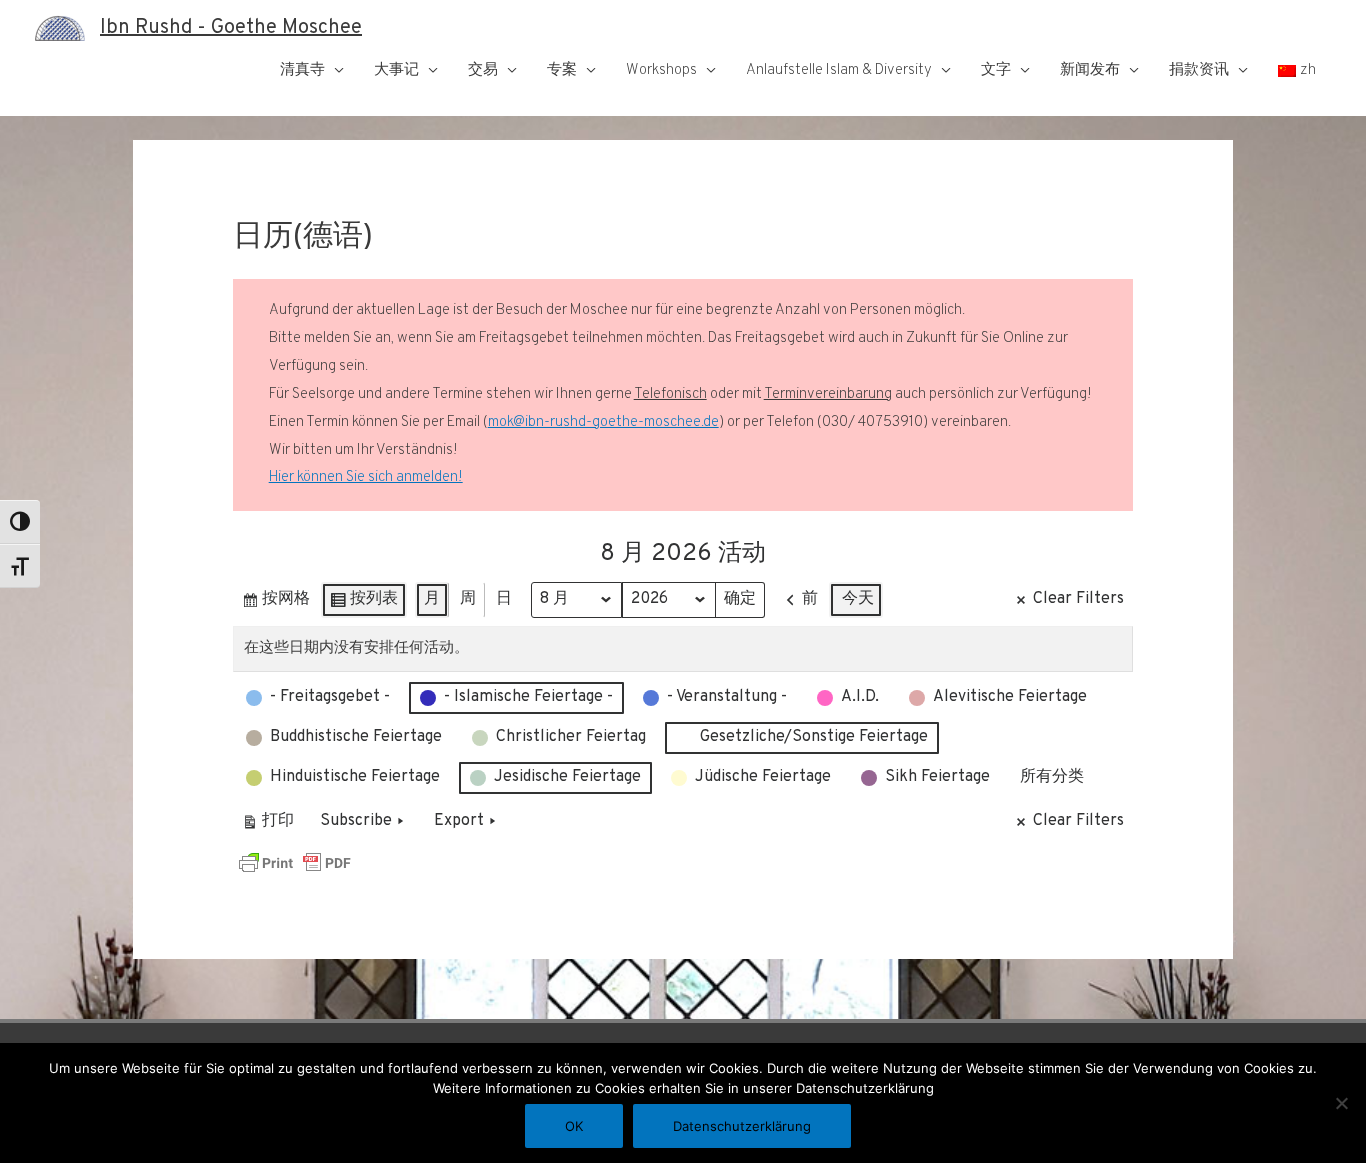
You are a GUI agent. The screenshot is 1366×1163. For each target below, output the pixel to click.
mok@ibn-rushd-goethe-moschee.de (603, 422)
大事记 (396, 70)
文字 (996, 70)
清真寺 (302, 70)
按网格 (275, 603)
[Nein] (1341, 1103)
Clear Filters (1078, 599)
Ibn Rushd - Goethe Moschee (231, 28)
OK (574, 1126)
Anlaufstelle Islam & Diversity (839, 70)
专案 (562, 70)
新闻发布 (1090, 70)
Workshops (661, 70)
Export (459, 821)
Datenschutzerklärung (742, 1126)
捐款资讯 (1199, 70)
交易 (483, 70)
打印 (267, 825)
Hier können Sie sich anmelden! (366, 477)
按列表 (363, 603)
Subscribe (356, 821)
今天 (858, 599)
